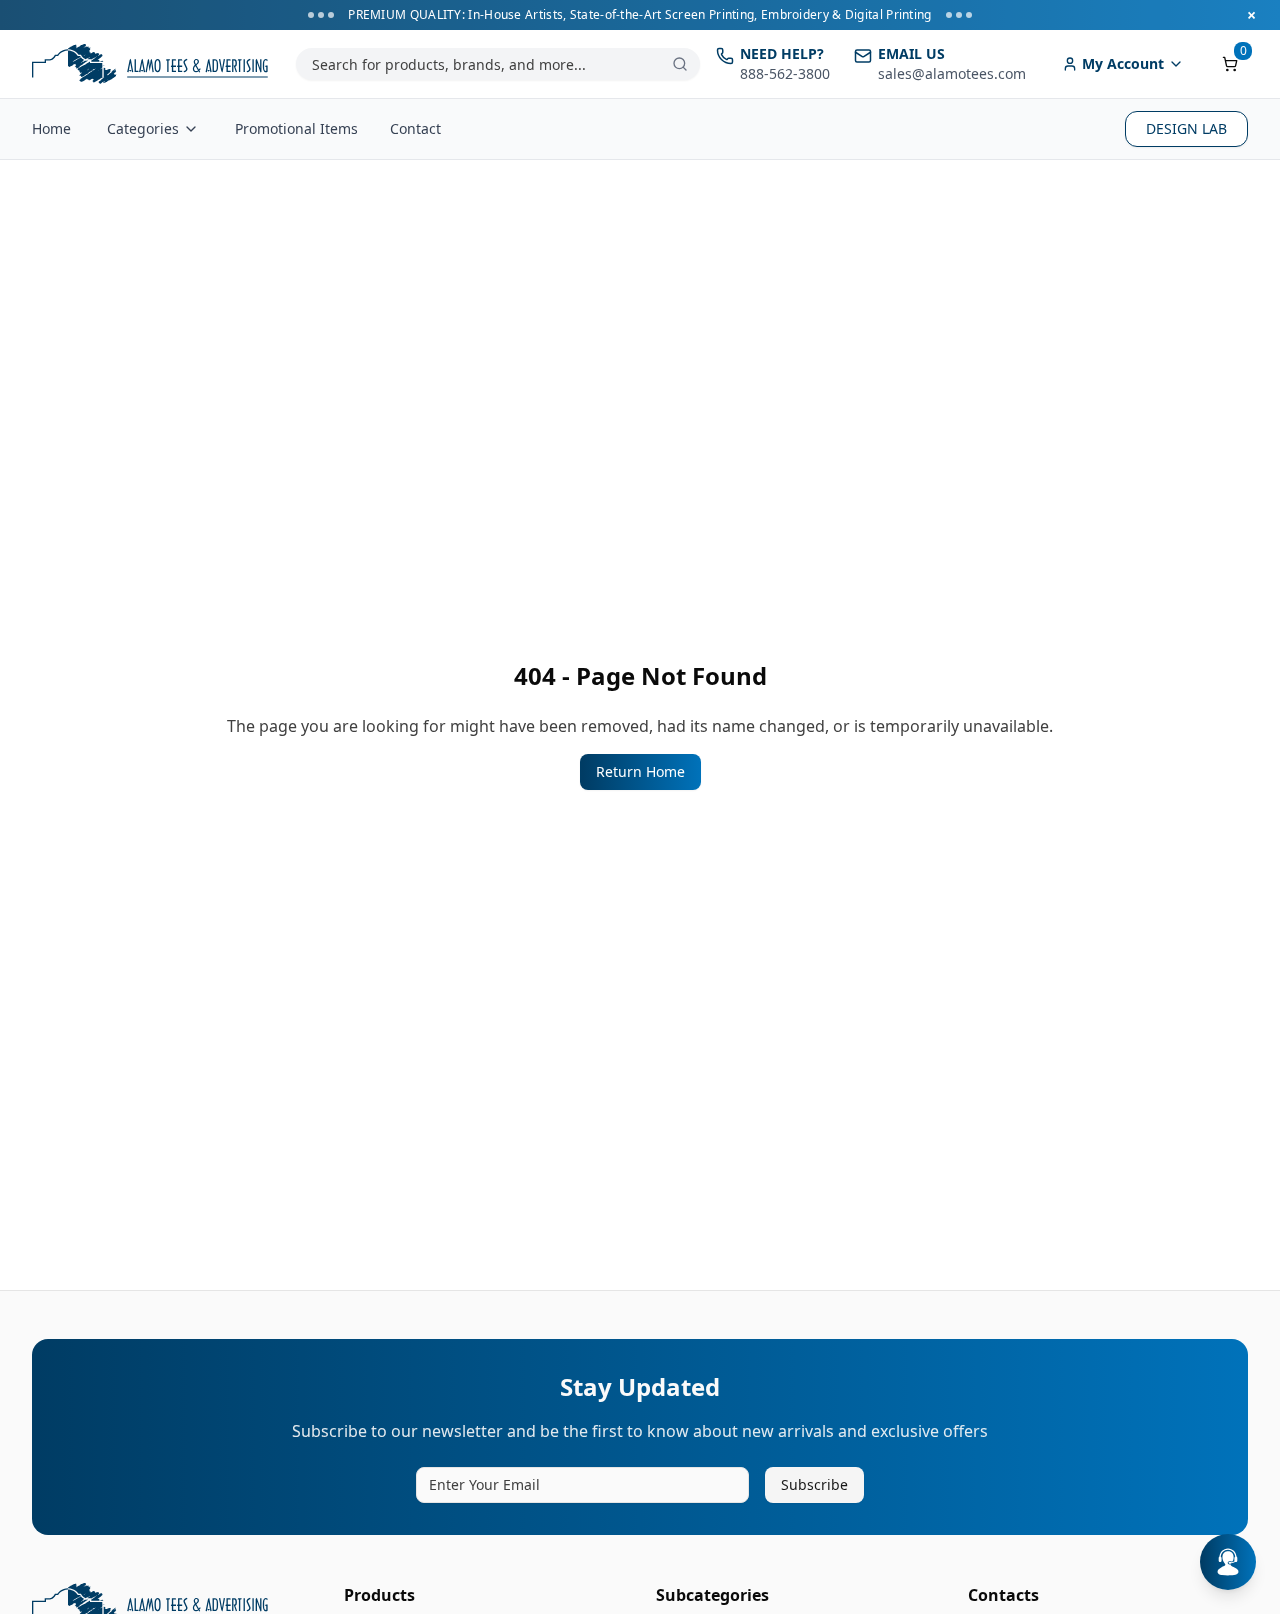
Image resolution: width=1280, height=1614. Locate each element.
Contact (415, 128)
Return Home (640, 771)
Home (51, 128)
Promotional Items (296, 128)
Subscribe (814, 1484)
